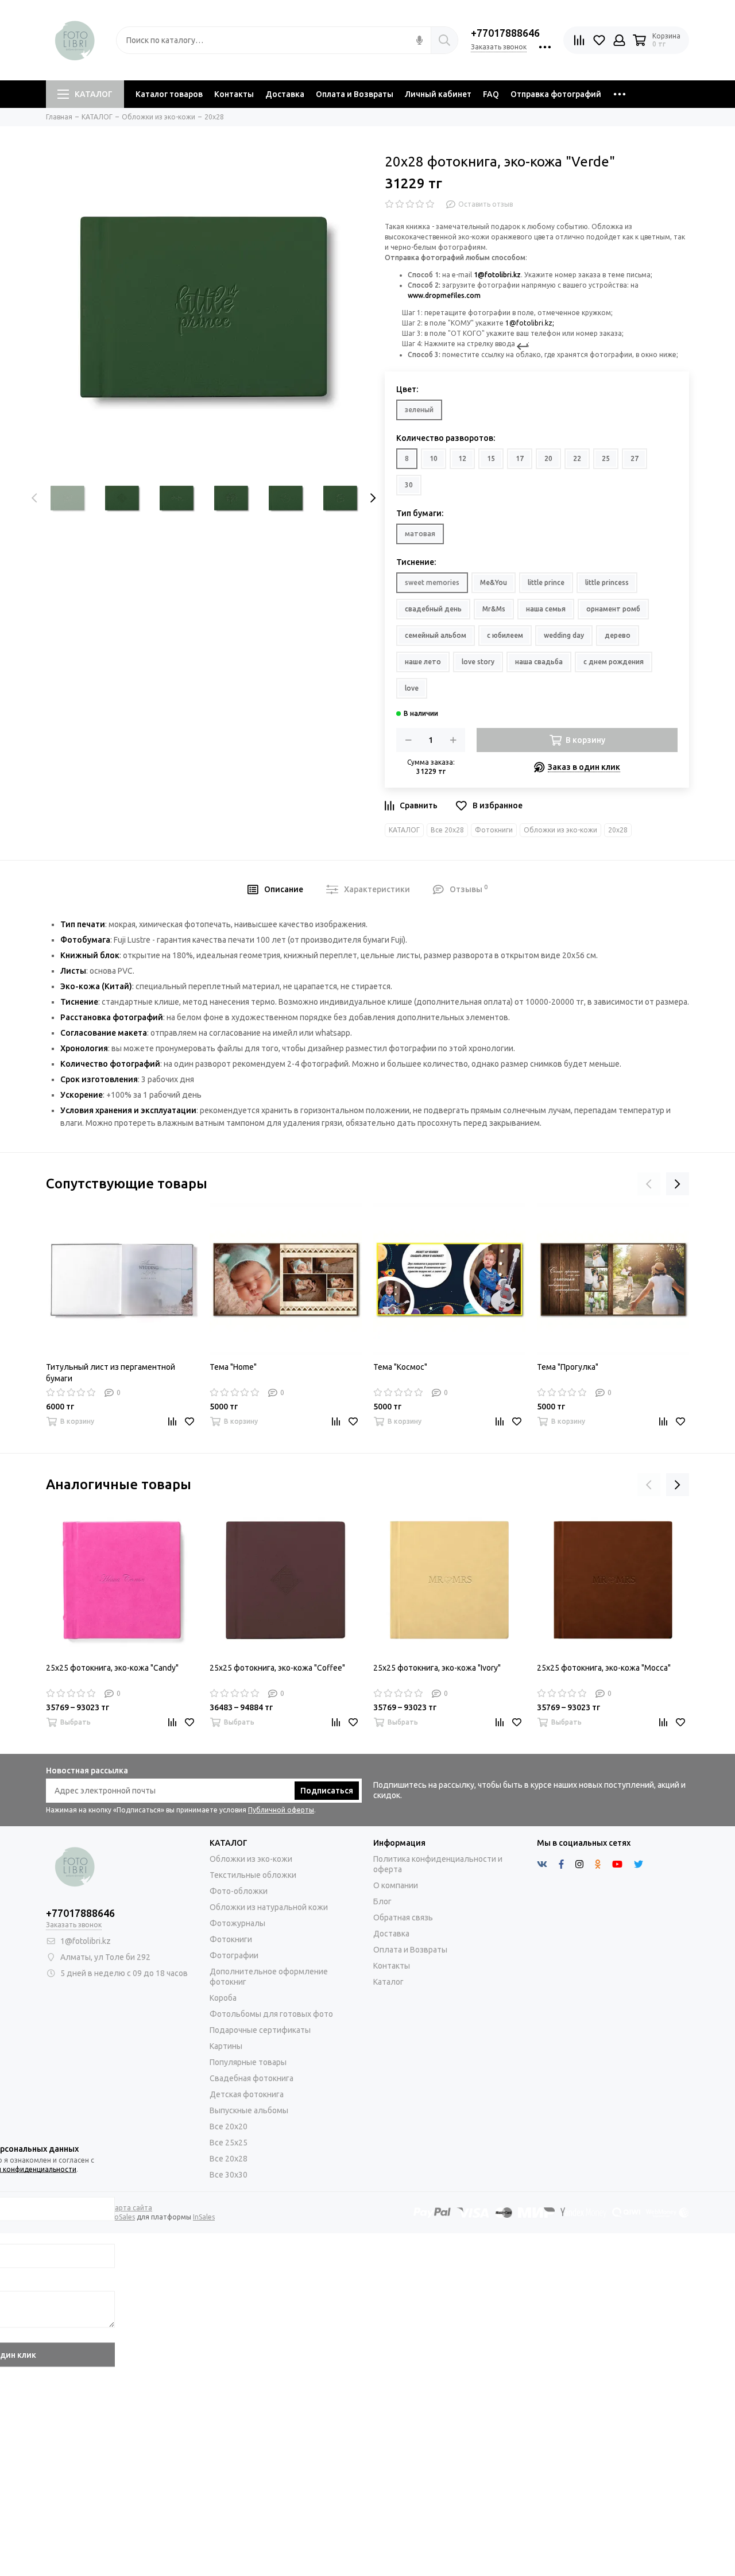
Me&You (494, 582)
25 (606, 458)
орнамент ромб (613, 609)
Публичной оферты (281, 1810)
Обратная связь (403, 1918)
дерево (618, 635)
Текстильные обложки (253, 1875)
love (412, 688)
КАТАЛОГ (94, 94)
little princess (607, 582)
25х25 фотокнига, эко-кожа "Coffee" (277, 1668)
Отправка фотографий (556, 94)
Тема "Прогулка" (568, 1367)
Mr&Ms (494, 609)
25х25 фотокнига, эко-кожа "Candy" (112, 1668)
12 (462, 458)
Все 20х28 (447, 830)
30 (409, 485)
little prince (546, 582)
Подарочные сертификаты (260, 2030)
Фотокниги (494, 830)
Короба (223, 1998)
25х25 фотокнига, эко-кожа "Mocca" (604, 1668)
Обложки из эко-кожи (560, 830)
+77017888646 (505, 33)
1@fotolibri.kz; (530, 323)
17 (520, 458)
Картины (226, 2046)
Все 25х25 (229, 2143)
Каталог (388, 1982)
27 (635, 458)
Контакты (234, 94)
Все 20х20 (229, 2126)
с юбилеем (505, 635)
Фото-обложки (239, 1891)
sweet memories (432, 582)
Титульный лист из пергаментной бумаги (111, 1373)
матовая (420, 534)
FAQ (491, 94)
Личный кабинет (438, 94)
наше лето (423, 662)
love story (478, 662)
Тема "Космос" (400, 1367)
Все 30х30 (229, 2175)
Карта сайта (131, 2208)
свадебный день (433, 609)
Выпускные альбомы (249, 2110)
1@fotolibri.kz (497, 275)
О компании (396, 1885)
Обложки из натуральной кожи (269, 1907)
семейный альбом (436, 635)
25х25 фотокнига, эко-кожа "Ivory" (437, 1668)
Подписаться (327, 1791)
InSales (204, 2217)
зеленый (419, 410)
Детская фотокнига (247, 2094)
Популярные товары (248, 2062)
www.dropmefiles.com (444, 295)
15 (491, 458)
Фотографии (234, 1955)
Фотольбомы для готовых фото (271, 2014)
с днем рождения (614, 662)
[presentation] (34, 498)
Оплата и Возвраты (355, 94)
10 (434, 458)
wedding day (564, 635)
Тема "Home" (233, 1367)
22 (577, 458)
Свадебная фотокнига (252, 2078)
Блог (382, 1901)
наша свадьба (539, 662)
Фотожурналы (237, 1923)
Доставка (285, 94)
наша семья (546, 609)
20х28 (618, 830)
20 (548, 458)
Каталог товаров (169, 94)
